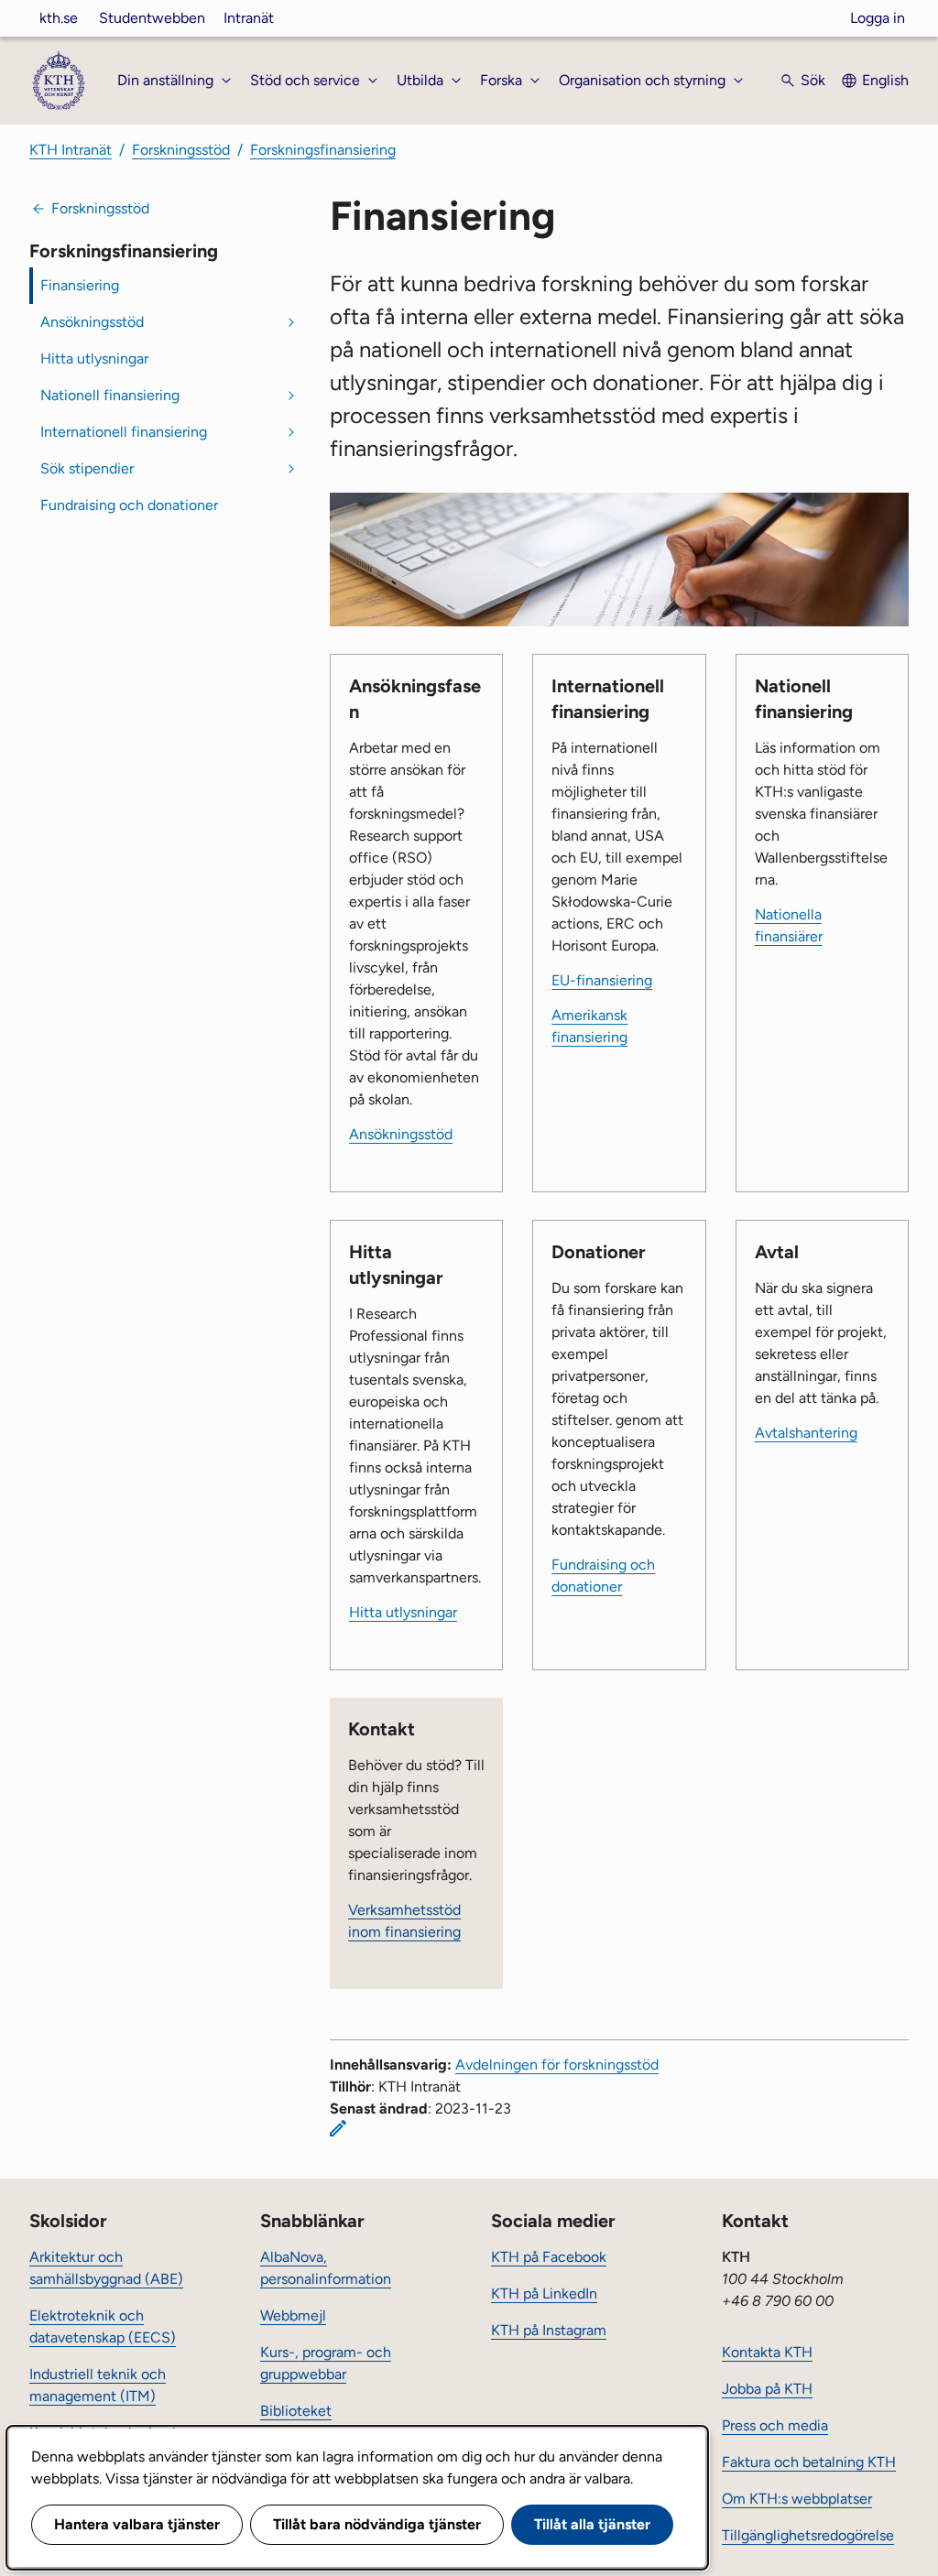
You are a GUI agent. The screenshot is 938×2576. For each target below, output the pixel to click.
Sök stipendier (87, 468)
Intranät (249, 18)
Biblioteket (296, 2411)
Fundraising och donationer (129, 505)
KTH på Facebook (549, 2257)
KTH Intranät (71, 150)
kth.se (59, 18)
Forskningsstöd (181, 150)
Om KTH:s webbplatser (797, 2499)
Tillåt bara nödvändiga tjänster (377, 2524)
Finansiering (80, 285)
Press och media (775, 2425)
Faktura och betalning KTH (809, 2462)
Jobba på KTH (767, 2389)
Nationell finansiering (110, 395)
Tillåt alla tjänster (592, 2524)
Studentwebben (152, 18)
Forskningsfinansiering (323, 150)
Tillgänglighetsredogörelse (808, 2535)
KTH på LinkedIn (544, 2293)
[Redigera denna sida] (338, 2128)
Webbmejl (293, 2315)
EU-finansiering (602, 980)
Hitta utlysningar (94, 359)
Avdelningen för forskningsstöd (557, 2065)
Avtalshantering (806, 1433)
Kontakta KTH (767, 2352)
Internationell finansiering (124, 432)
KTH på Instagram (549, 2330)
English (885, 80)
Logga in (878, 18)
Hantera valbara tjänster (137, 2524)
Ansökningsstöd (92, 322)
